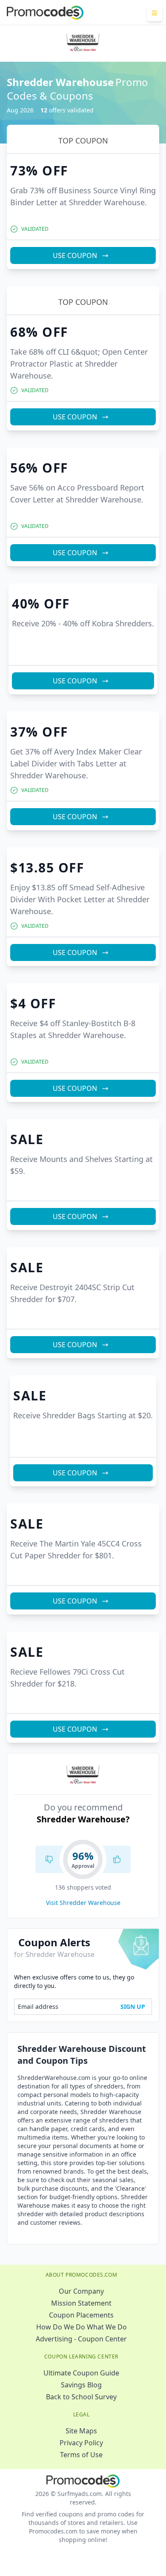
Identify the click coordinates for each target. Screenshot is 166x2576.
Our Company (81, 2291)
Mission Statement (81, 2303)
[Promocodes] (45, 13)
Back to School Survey (81, 2397)
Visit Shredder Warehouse (83, 1903)
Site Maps (81, 2431)
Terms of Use (81, 2455)
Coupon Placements (81, 2315)
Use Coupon (75, 255)
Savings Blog (81, 2385)
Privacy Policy (81, 2443)
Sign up (133, 2007)
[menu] (155, 13)
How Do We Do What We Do (82, 2327)
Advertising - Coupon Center (81, 2339)
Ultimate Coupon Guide (81, 2373)
